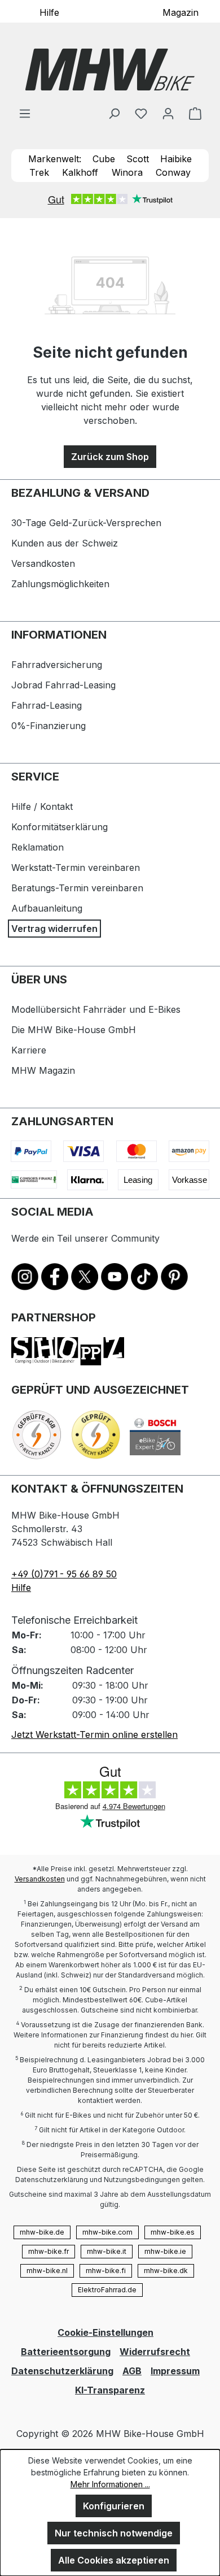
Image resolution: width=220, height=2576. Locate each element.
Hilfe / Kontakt (42, 806)
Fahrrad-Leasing (47, 705)
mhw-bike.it (107, 2251)
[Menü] (25, 113)
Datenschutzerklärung (62, 2371)
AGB (132, 2371)
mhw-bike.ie (165, 2251)
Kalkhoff (80, 172)
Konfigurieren (114, 2506)
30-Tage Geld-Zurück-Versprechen (86, 523)
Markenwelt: (55, 159)
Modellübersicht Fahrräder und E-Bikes (96, 1009)
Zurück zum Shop (110, 457)
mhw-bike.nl (47, 2271)
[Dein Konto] (168, 113)
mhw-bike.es (173, 2232)
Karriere (29, 1050)
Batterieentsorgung (66, 2352)
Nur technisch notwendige (114, 2533)
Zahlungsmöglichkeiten (60, 584)
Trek (39, 172)
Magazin (181, 12)
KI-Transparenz (110, 2390)
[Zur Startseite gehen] (110, 70)
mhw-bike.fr (49, 2251)
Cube (104, 159)
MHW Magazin (43, 1070)
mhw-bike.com (107, 2232)
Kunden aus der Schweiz (65, 543)
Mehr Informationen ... (110, 2484)
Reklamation (38, 847)
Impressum (175, 2371)
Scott (138, 159)
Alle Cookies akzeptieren (114, 2560)
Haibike (176, 159)
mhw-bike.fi (106, 2271)
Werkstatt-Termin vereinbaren (76, 868)
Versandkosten (43, 563)
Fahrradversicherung (57, 665)
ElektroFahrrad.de (107, 2290)
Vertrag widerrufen (54, 929)
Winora (127, 172)
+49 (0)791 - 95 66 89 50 (64, 1574)
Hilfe (49, 12)
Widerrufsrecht (155, 2352)
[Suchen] (114, 113)
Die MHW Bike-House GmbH (74, 1030)
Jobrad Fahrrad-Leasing (63, 685)
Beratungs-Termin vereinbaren (77, 888)
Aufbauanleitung (47, 908)
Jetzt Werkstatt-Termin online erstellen (94, 1734)
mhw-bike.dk (166, 2271)
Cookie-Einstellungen (105, 2332)
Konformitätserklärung (60, 827)
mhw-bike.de (42, 2232)
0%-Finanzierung (49, 726)
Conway (173, 172)
